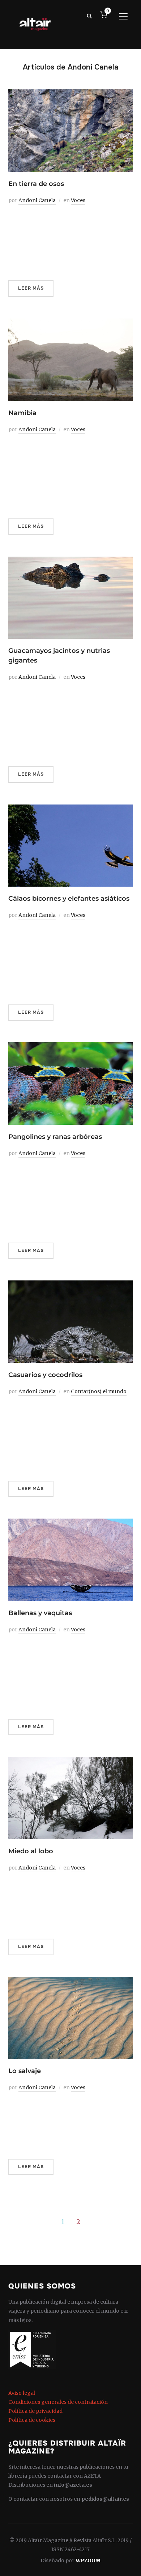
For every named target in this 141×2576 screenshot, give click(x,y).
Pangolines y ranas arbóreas (55, 1137)
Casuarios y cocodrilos (45, 1375)
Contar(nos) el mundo (99, 1391)
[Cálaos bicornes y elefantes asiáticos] (70, 809)
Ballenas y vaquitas (40, 1613)
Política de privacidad (35, 2411)
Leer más (31, 288)
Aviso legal (22, 2393)
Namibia (22, 413)
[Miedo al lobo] (70, 1761)
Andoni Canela (37, 200)
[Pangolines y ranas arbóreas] (70, 1047)
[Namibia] (70, 323)
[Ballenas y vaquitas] (70, 1523)
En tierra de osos (36, 184)
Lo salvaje (25, 2071)
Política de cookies (32, 2420)
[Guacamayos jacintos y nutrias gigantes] (70, 561)
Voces (78, 200)
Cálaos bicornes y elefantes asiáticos (69, 899)
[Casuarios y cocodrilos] (70, 1285)
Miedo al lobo (31, 1851)
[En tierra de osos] (70, 94)
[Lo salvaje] (70, 1981)
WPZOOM (88, 2561)
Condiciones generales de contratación (58, 2402)
